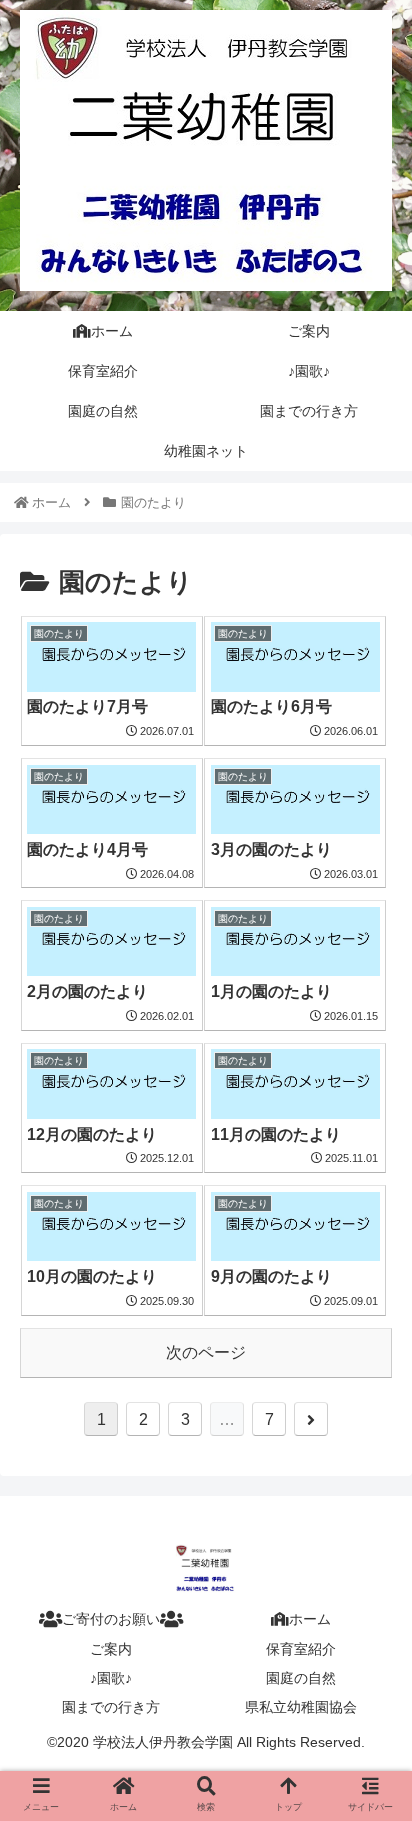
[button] (370, 1658)
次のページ (206, 1352)
